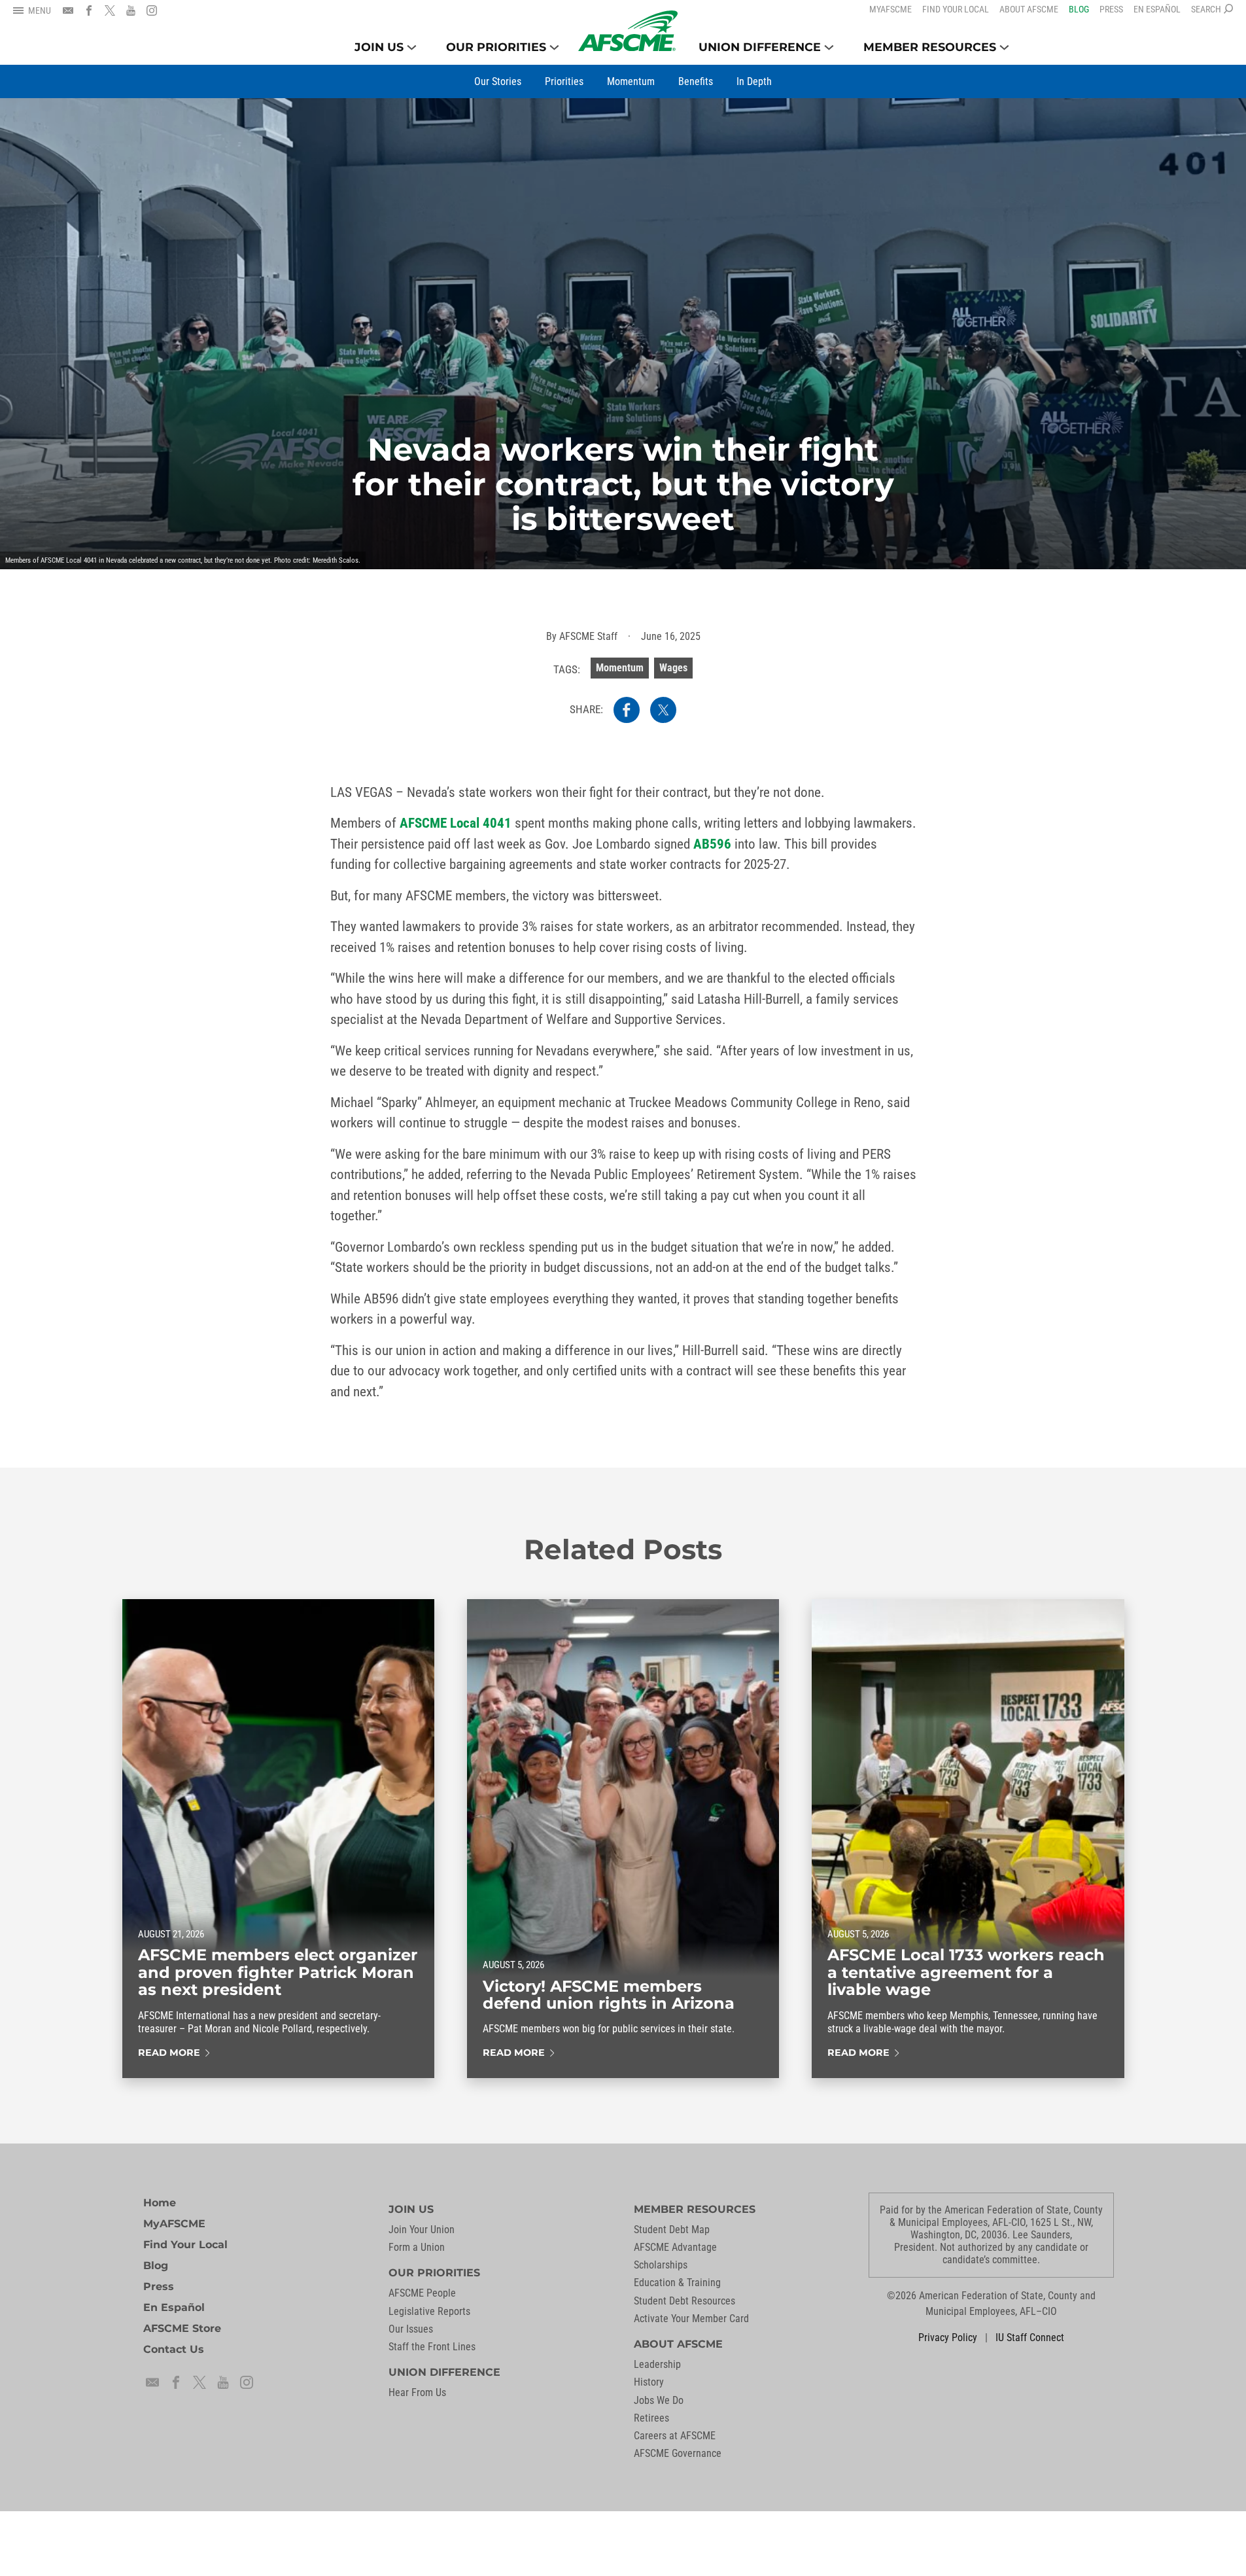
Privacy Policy (948, 2338)
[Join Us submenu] (412, 47)
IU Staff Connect (1030, 2338)
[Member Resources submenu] (1004, 47)
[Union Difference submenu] (829, 47)
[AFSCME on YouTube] (131, 10)
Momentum (620, 668)
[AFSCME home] (628, 31)
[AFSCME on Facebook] (89, 10)
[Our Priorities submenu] (554, 47)
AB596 (712, 844)
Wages (673, 668)
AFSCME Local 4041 (456, 823)
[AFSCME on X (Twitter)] (110, 10)
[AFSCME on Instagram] (152, 10)
